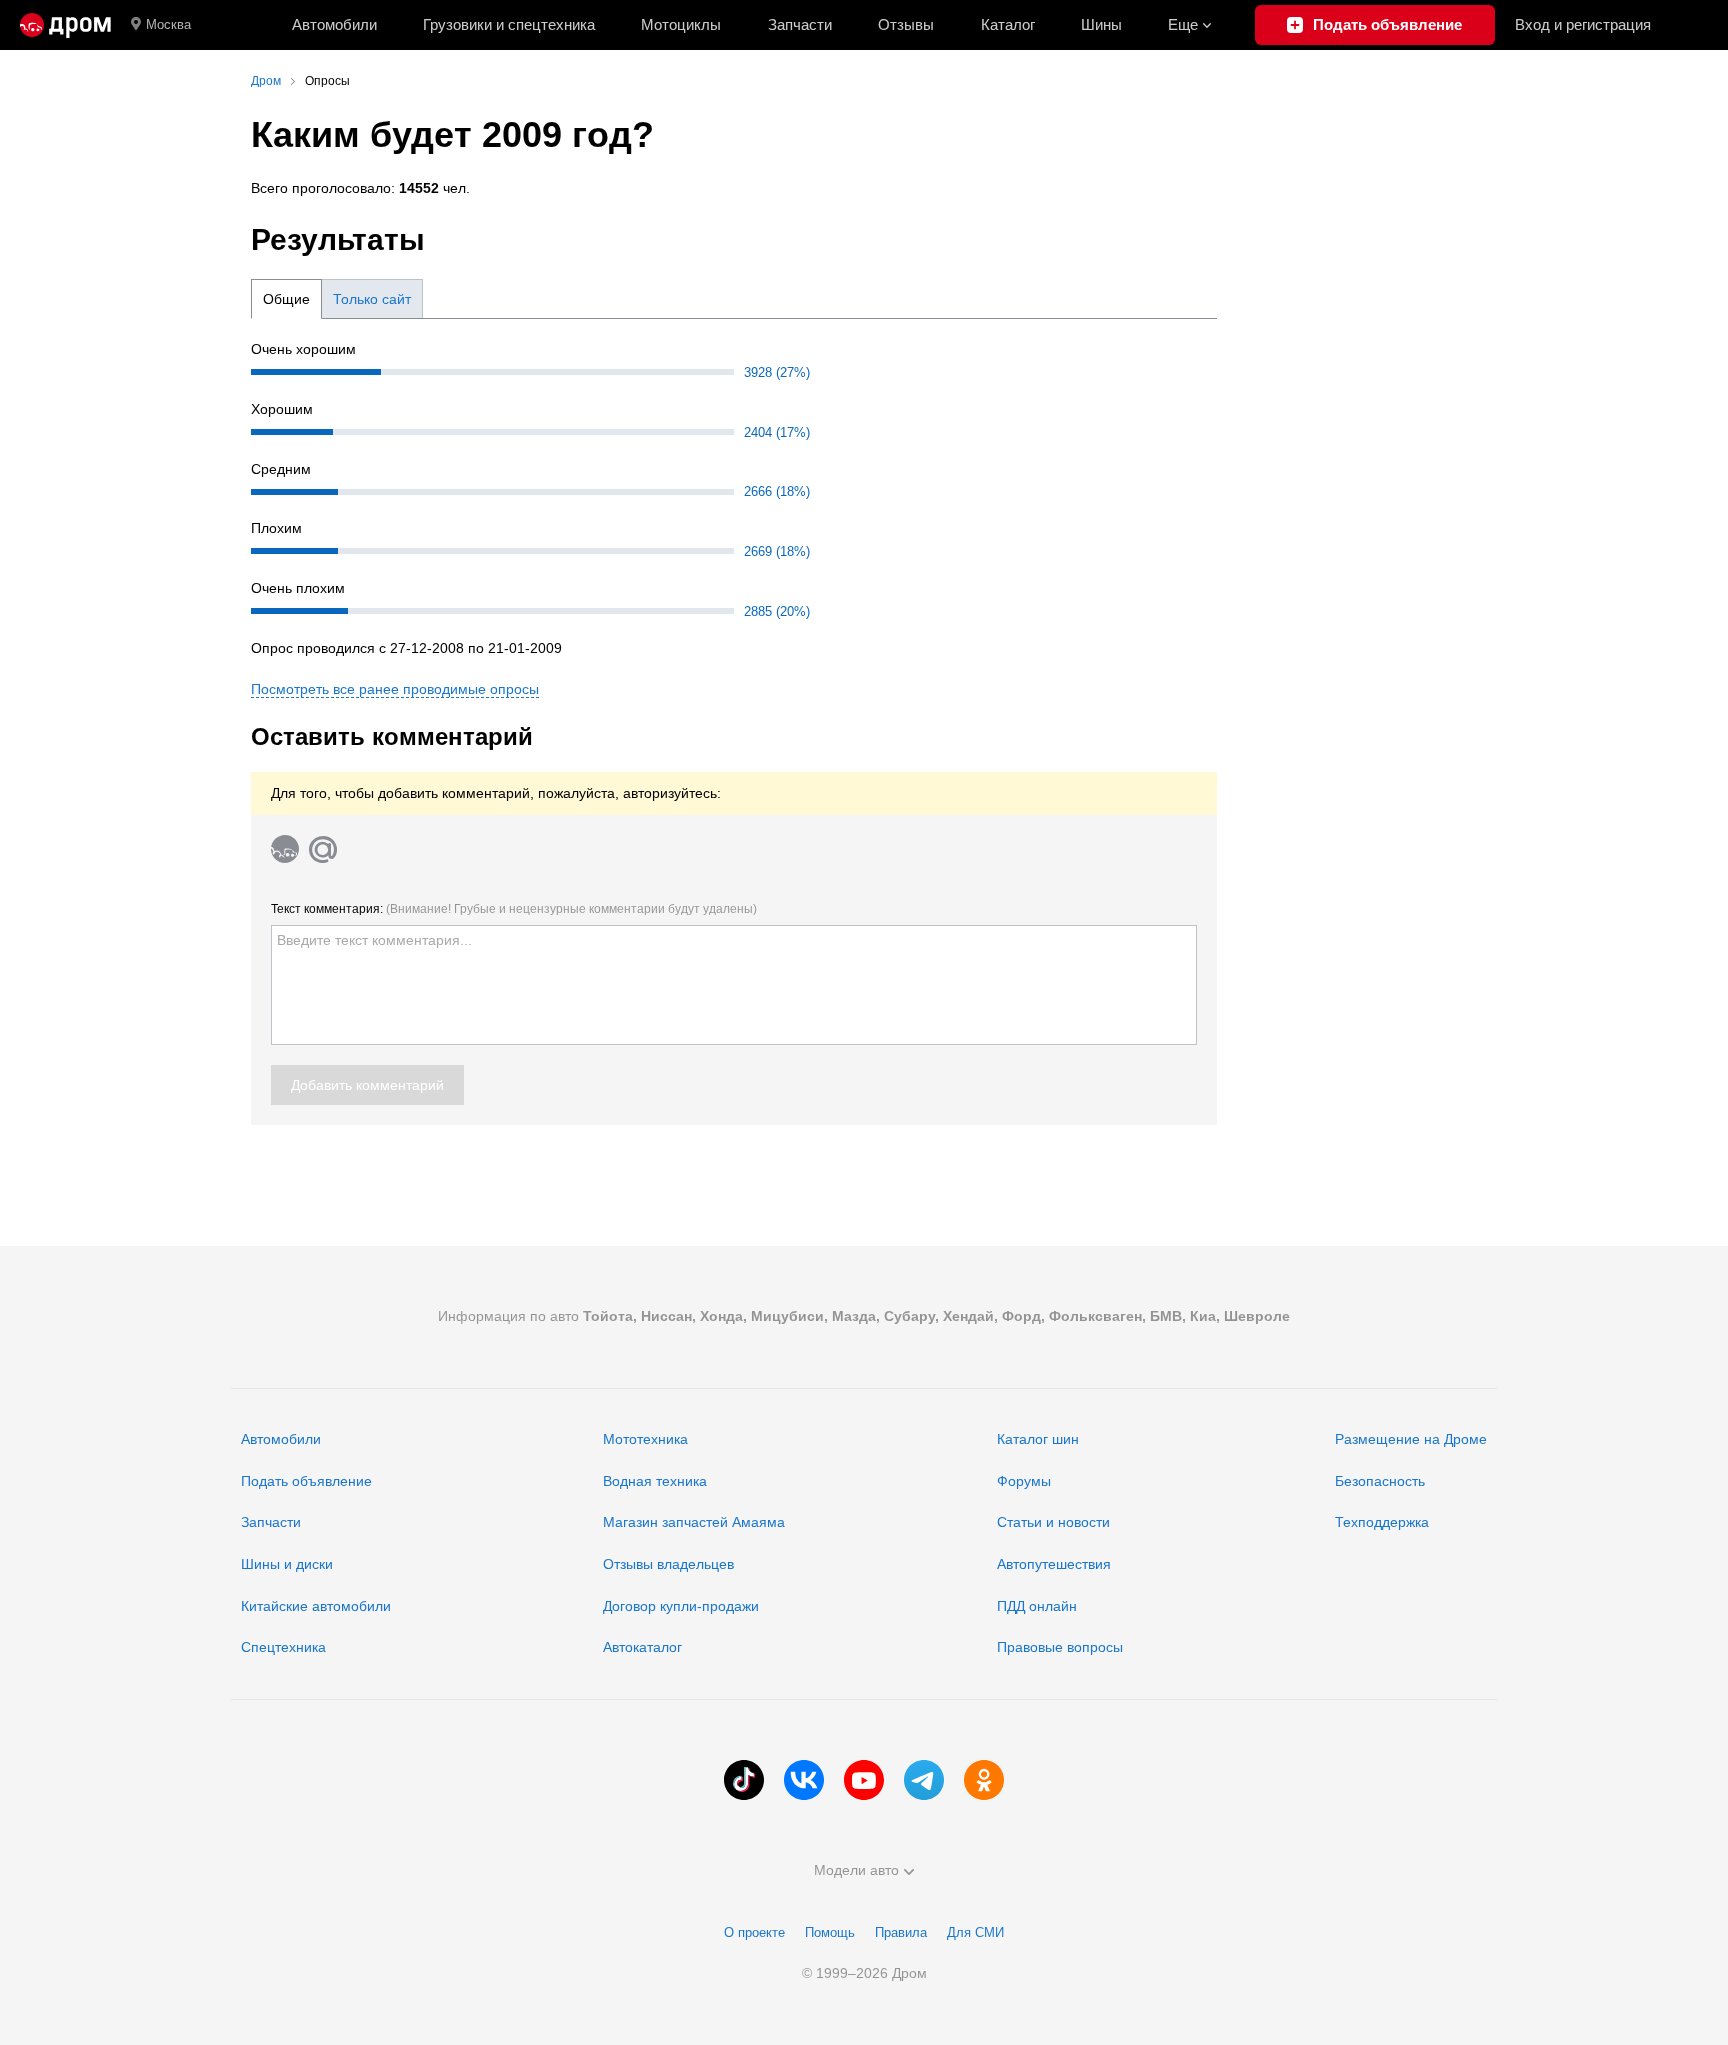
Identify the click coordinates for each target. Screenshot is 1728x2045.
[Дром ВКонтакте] (804, 1780)
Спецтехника (283, 1647)
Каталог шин (1038, 1439)
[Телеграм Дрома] (924, 1780)
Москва (168, 24)
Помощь (830, 1932)
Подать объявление (306, 1481)
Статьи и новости (1053, 1522)
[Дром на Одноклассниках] (984, 1780)
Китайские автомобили (316, 1606)
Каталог (1008, 24)
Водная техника (655, 1481)
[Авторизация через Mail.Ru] (323, 849)
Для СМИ (975, 1932)
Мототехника (645, 1439)
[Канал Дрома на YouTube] (864, 1780)
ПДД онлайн (1037, 1606)
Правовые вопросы (1060, 1647)
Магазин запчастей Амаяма (694, 1522)
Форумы (1024, 1481)
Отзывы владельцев (668, 1564)
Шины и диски (287, 1564)
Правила (901, 1932)
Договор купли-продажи (681, 1606)
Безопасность (1380, 1481)
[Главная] (65, 25)
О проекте (754, 1932)
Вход (1583, 24)
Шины (1101, 24)
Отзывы (906, 24)
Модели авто (856, 1870)
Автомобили (334, 24)
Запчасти (800, 24)
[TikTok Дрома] (744, 1780)
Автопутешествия (1054, 1564)
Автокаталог (642, 1647)
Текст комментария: (514, 909)
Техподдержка (1382, 1522)
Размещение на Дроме (1411, 1439)
